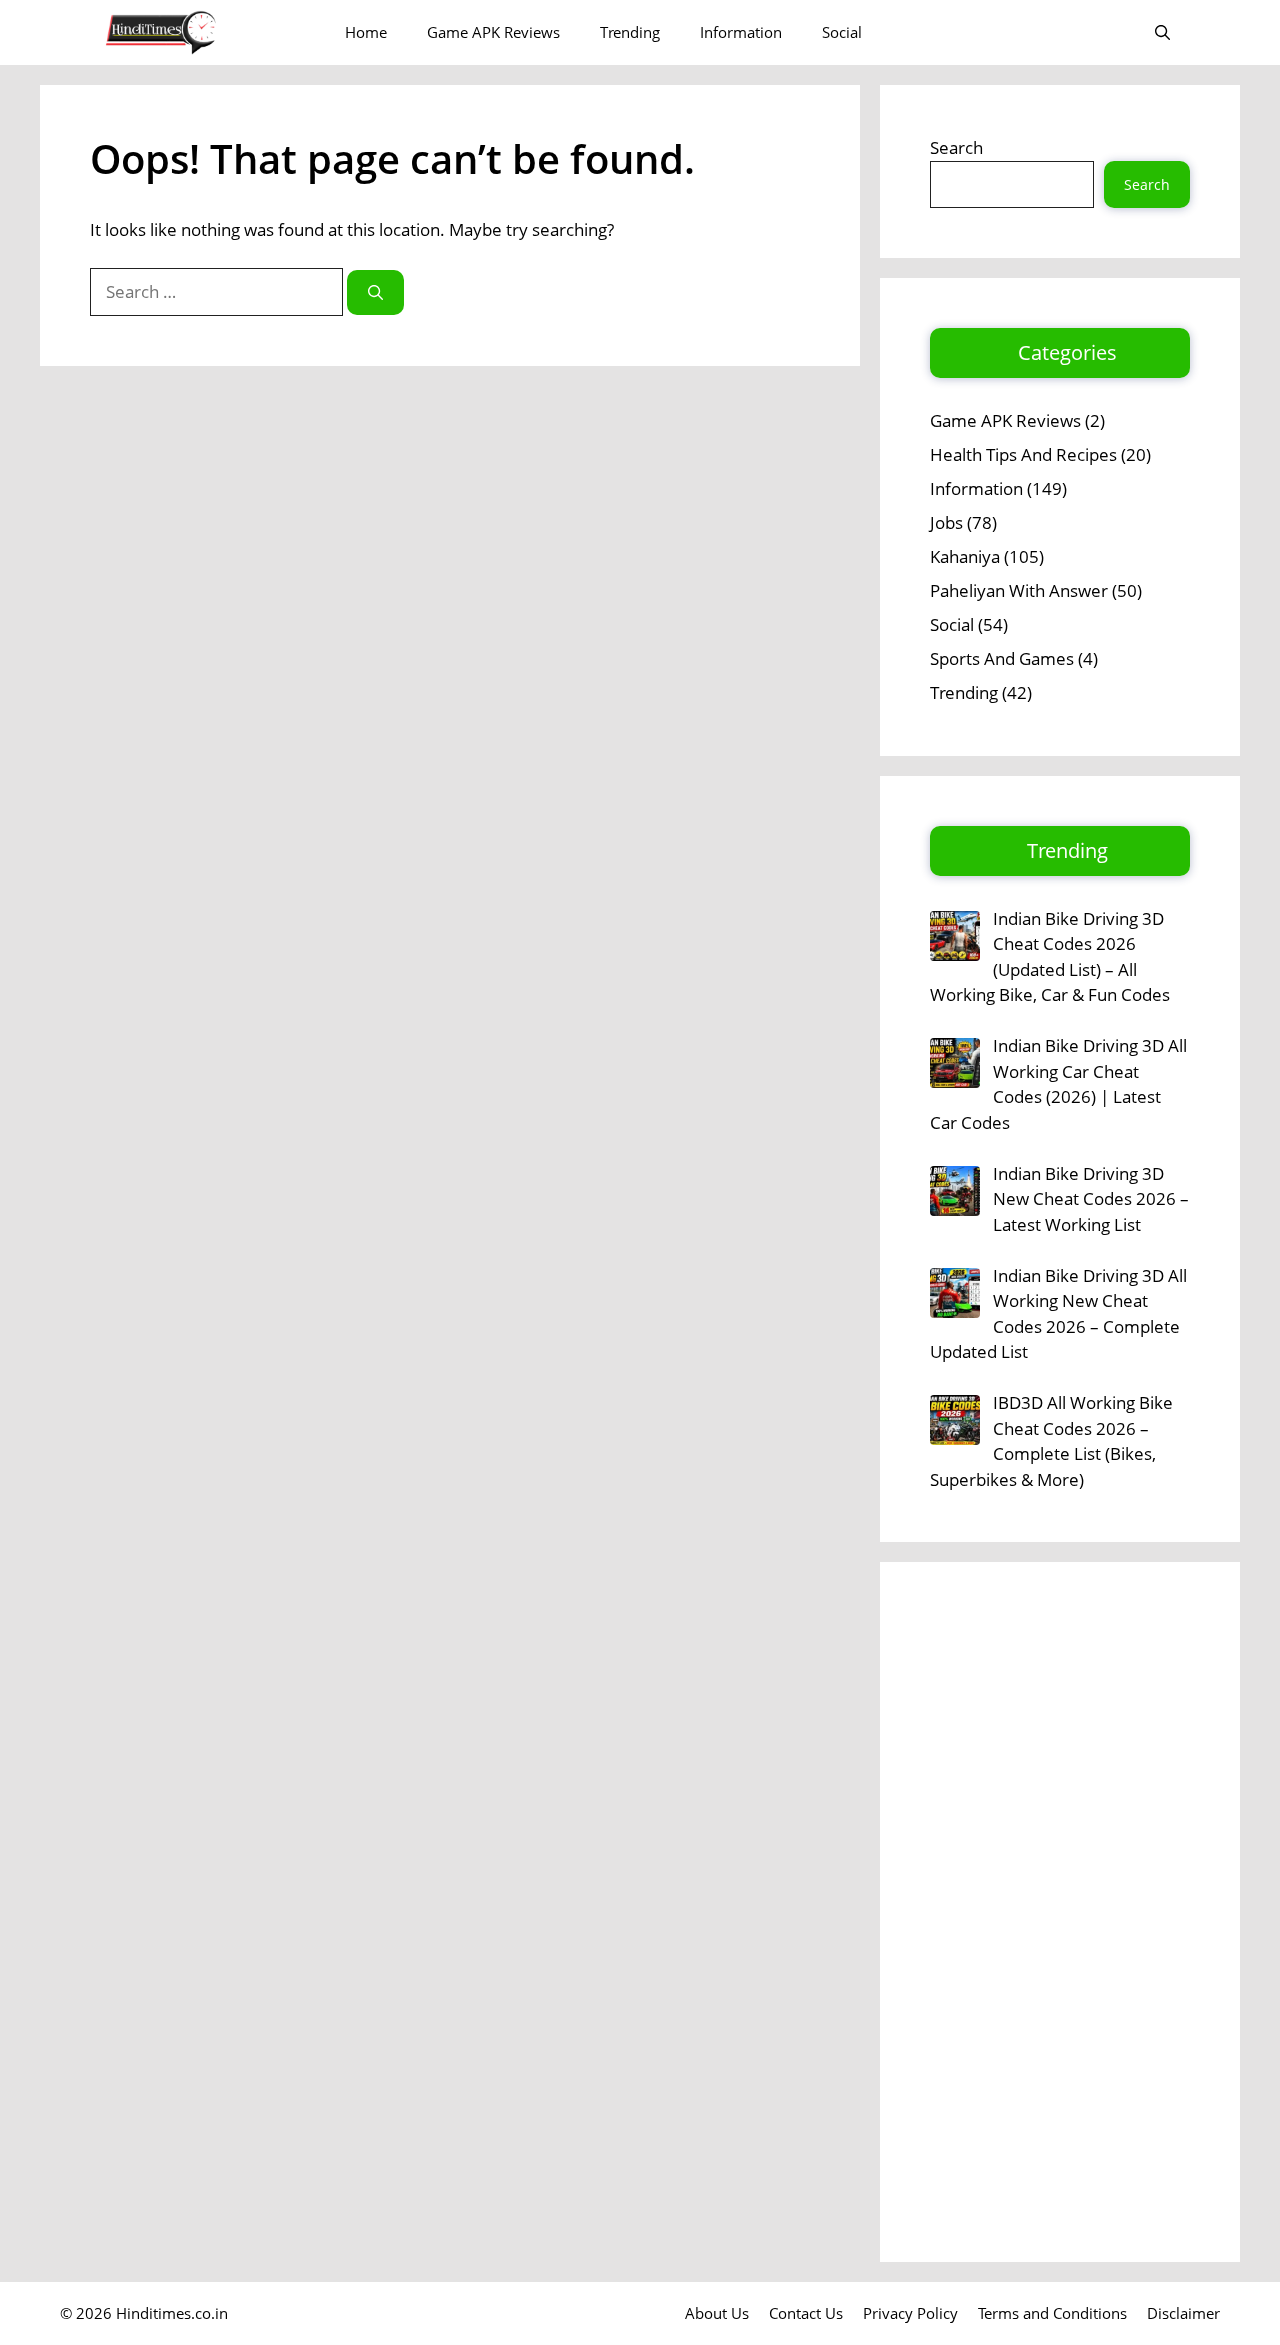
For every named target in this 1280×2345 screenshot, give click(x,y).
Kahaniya (965, 556)
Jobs (946, 522)
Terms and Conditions (1052, 2313)
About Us (717, 2313)
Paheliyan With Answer (1019, 590)
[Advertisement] (1060, 1912)
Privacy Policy (910, 2313)
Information (741, 32)
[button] (1162, 32)
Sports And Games (1002, 658)
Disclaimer (1183, 2313)
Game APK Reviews (493, 32)
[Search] (375, 292)
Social (842, 32)
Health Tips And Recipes (1023, 454)
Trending (630, 32)
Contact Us (806, 2313)
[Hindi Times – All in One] (202, 32)
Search (956, 147)
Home (366, 32)
